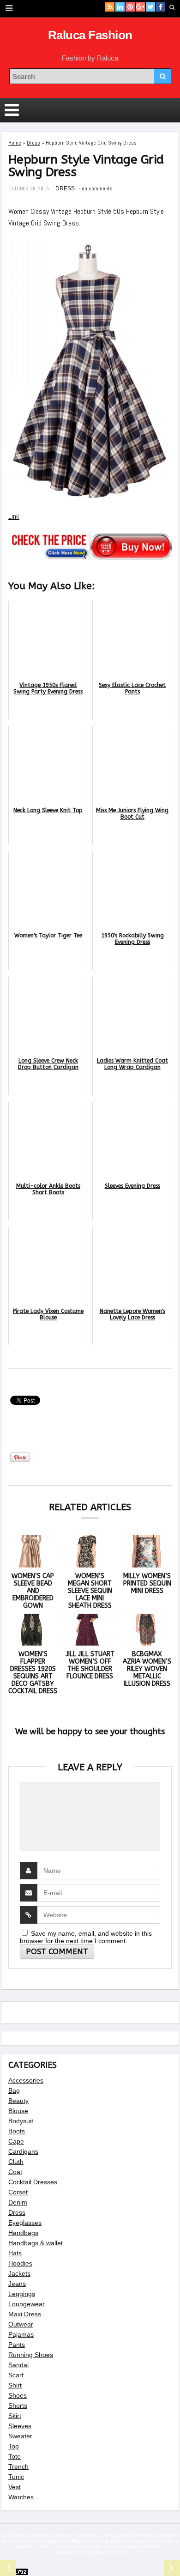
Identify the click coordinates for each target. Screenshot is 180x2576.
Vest (15, 2487)
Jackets (19, 2273)
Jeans (17, 2284)
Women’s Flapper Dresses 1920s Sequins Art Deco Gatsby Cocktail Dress (33, 1673)
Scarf (16, 2375)
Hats (15, 2253)
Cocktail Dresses (33, 2182)
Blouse (18, 2111)
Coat (15, 2172)
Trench (18, 2467)
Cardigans (23, 2151)
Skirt (15, 2416)
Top (14, 2446)
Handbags (23, 2233)
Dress (33, 143)
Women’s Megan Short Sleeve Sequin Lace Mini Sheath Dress (90, 1591)
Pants (17, 2345)
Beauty (18, 2101)
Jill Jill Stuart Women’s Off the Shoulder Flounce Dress (90, 1665)
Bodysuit (21, 2121)
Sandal (18, 2365)
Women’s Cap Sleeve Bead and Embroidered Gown (33, 1591)
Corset (18, 2192)
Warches (21, 2497)
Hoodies (20, 2263)
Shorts (18, 2406)
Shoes (18, 2395)
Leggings (22, 2294)
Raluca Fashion (90, 35)
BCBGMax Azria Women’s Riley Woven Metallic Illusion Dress (147, 1669)
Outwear (21, 2324)
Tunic (16, 2477)
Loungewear (27, 2304)
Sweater (20, 2436)
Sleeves (20, 2426)
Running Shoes (31, 2355)
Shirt (15, 2385)
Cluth (16, 2162)
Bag (14, 2090)
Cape (16, 2141)
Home (15, 143)
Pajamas (21, 2334)
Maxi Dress (25, 2314)
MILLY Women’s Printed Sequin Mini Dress (147, 1583)
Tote (15, 2456)
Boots (17, 2131)
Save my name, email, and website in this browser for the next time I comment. (86, 1937)
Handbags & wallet (36, 2243)
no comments (97, 188)
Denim (18, 2202)
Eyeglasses (25, 2223)
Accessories (26, 2080)
